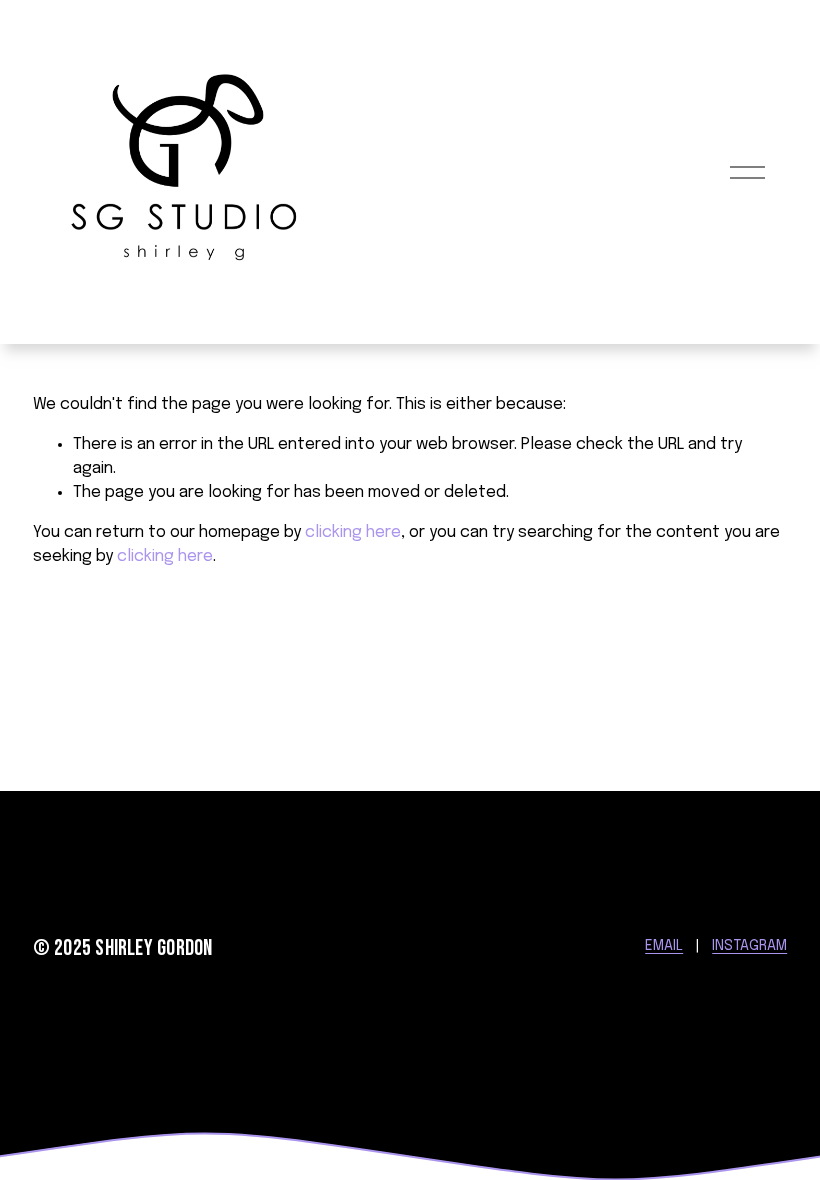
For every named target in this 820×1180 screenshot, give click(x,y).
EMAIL (664, 946)
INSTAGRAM (749, 946)
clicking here (353, 532)
